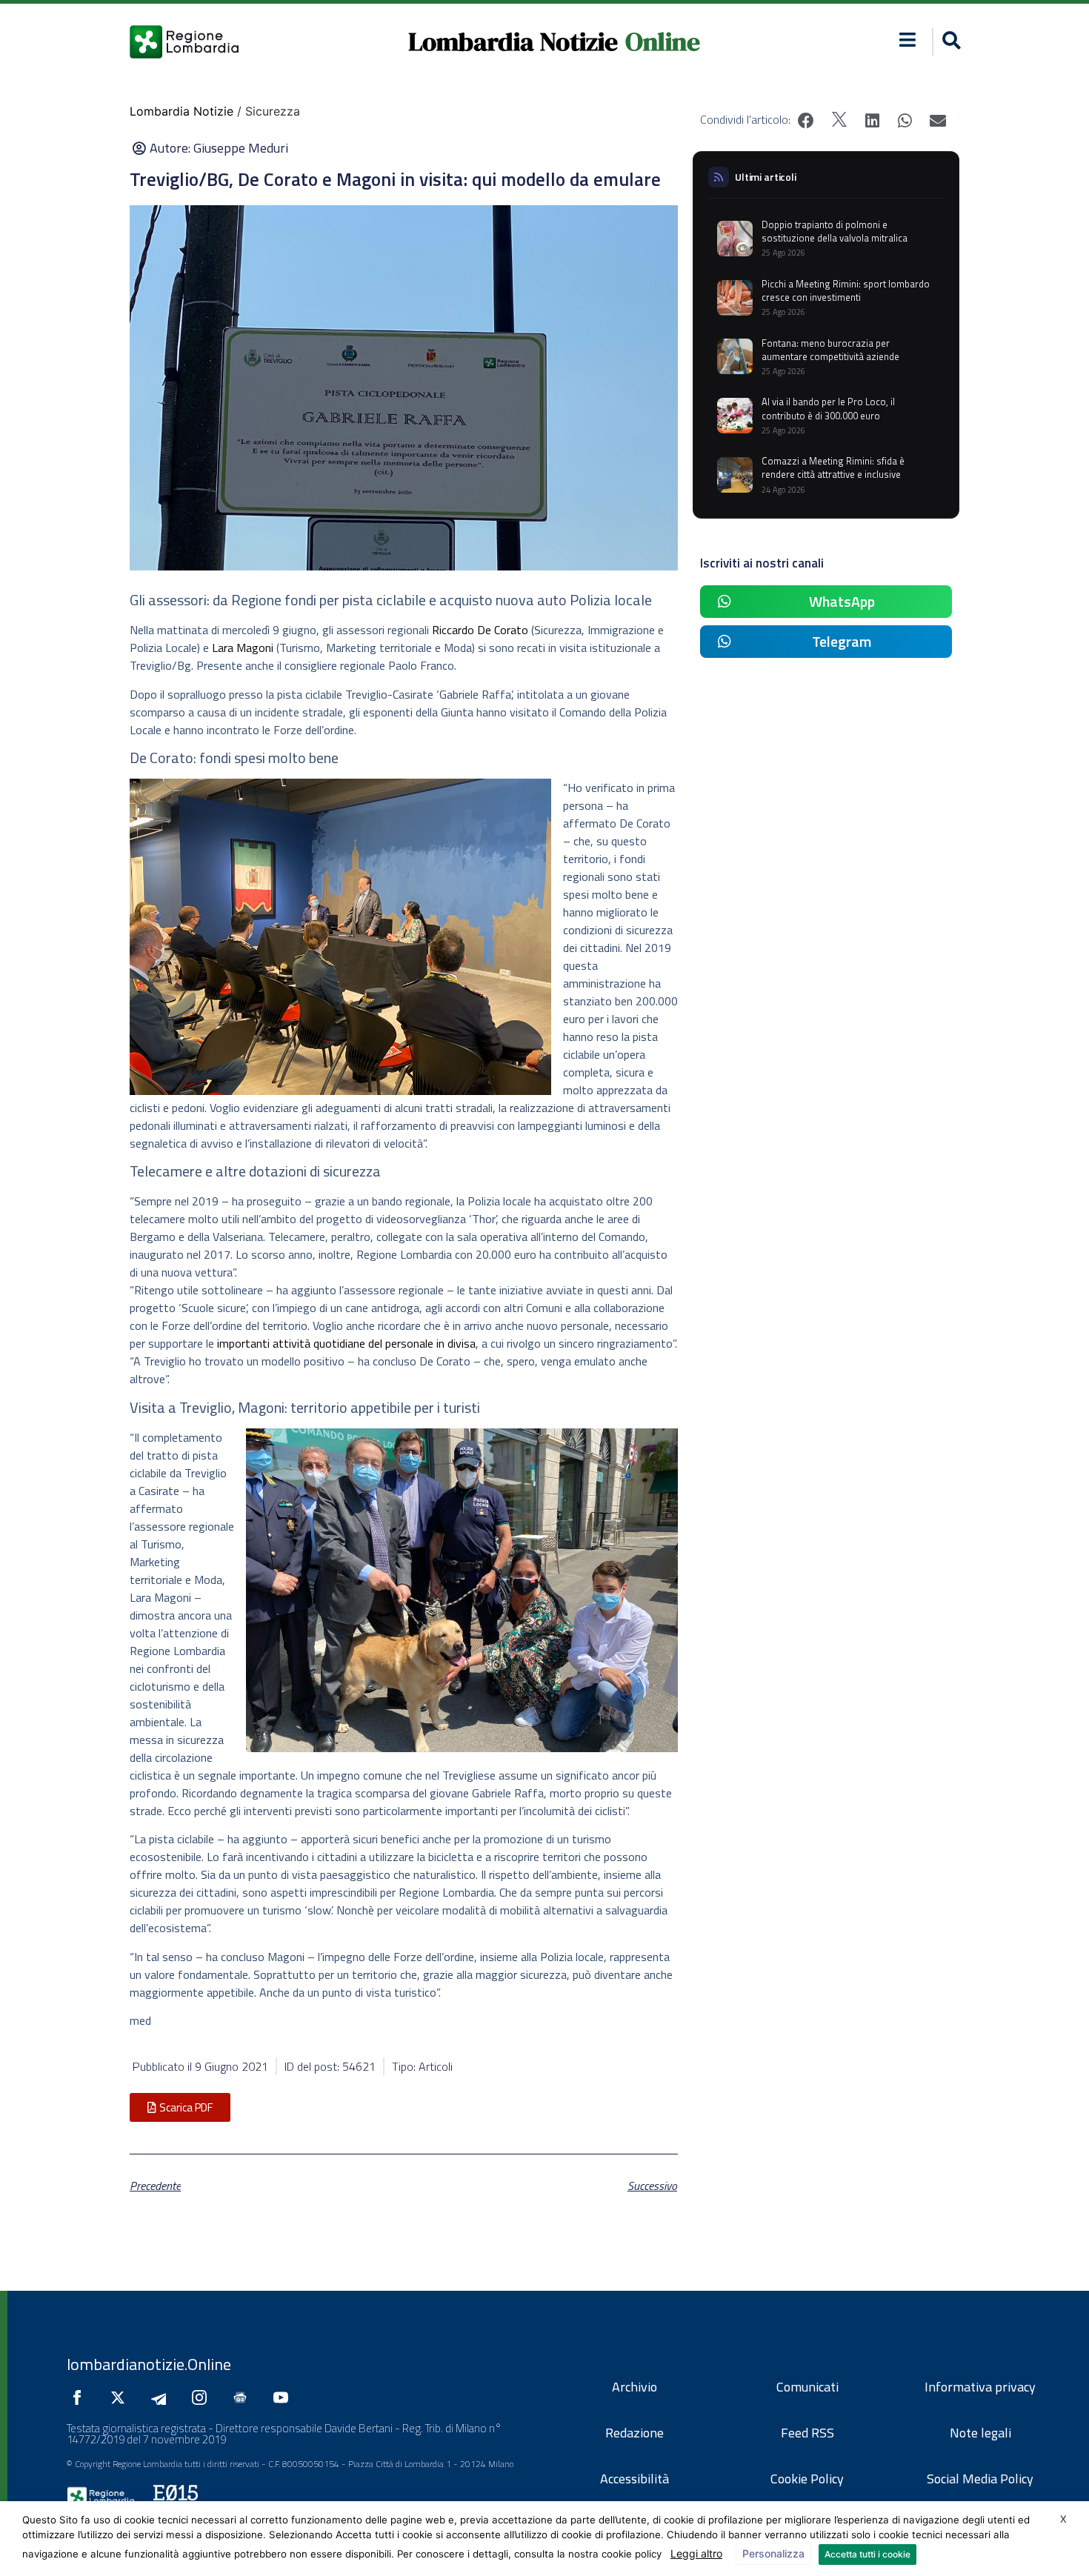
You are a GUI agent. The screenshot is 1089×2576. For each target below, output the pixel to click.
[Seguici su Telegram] (162, 2397)
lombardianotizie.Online (149, 2364)
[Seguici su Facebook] (81, 2397)
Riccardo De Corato (480, 630)
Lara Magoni (243, 648)
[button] (908, 40)
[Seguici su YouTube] (284, 2397)
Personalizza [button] (773, 2553)
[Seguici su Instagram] (203, 2397)
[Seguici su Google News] (244, 2397)
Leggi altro (696, 2553)
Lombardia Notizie (513, 41)
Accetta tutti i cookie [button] (867, 2554)
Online (663, 41)
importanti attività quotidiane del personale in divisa (346, 1343)
